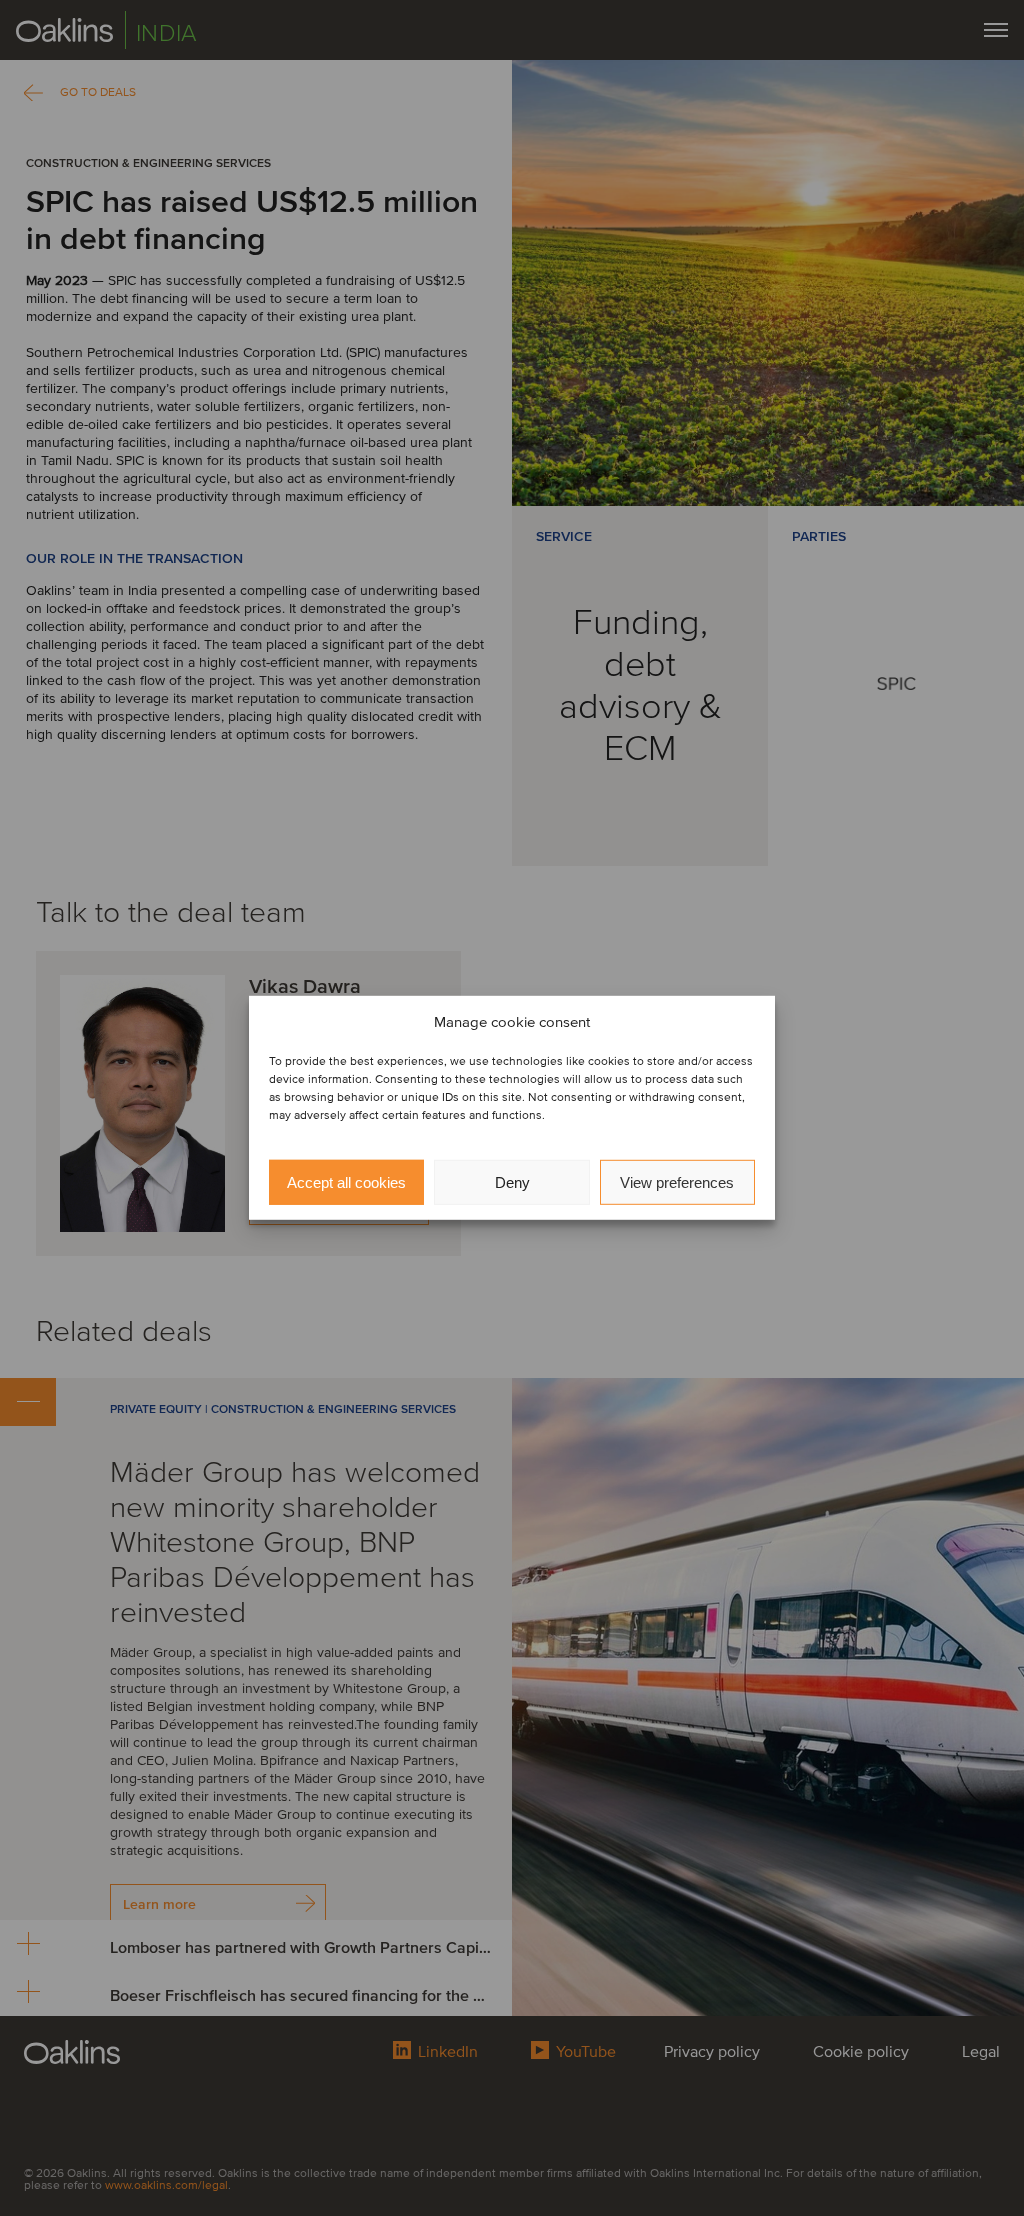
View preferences (677, 1182)
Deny (512, 1182)
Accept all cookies (346, 1182)
